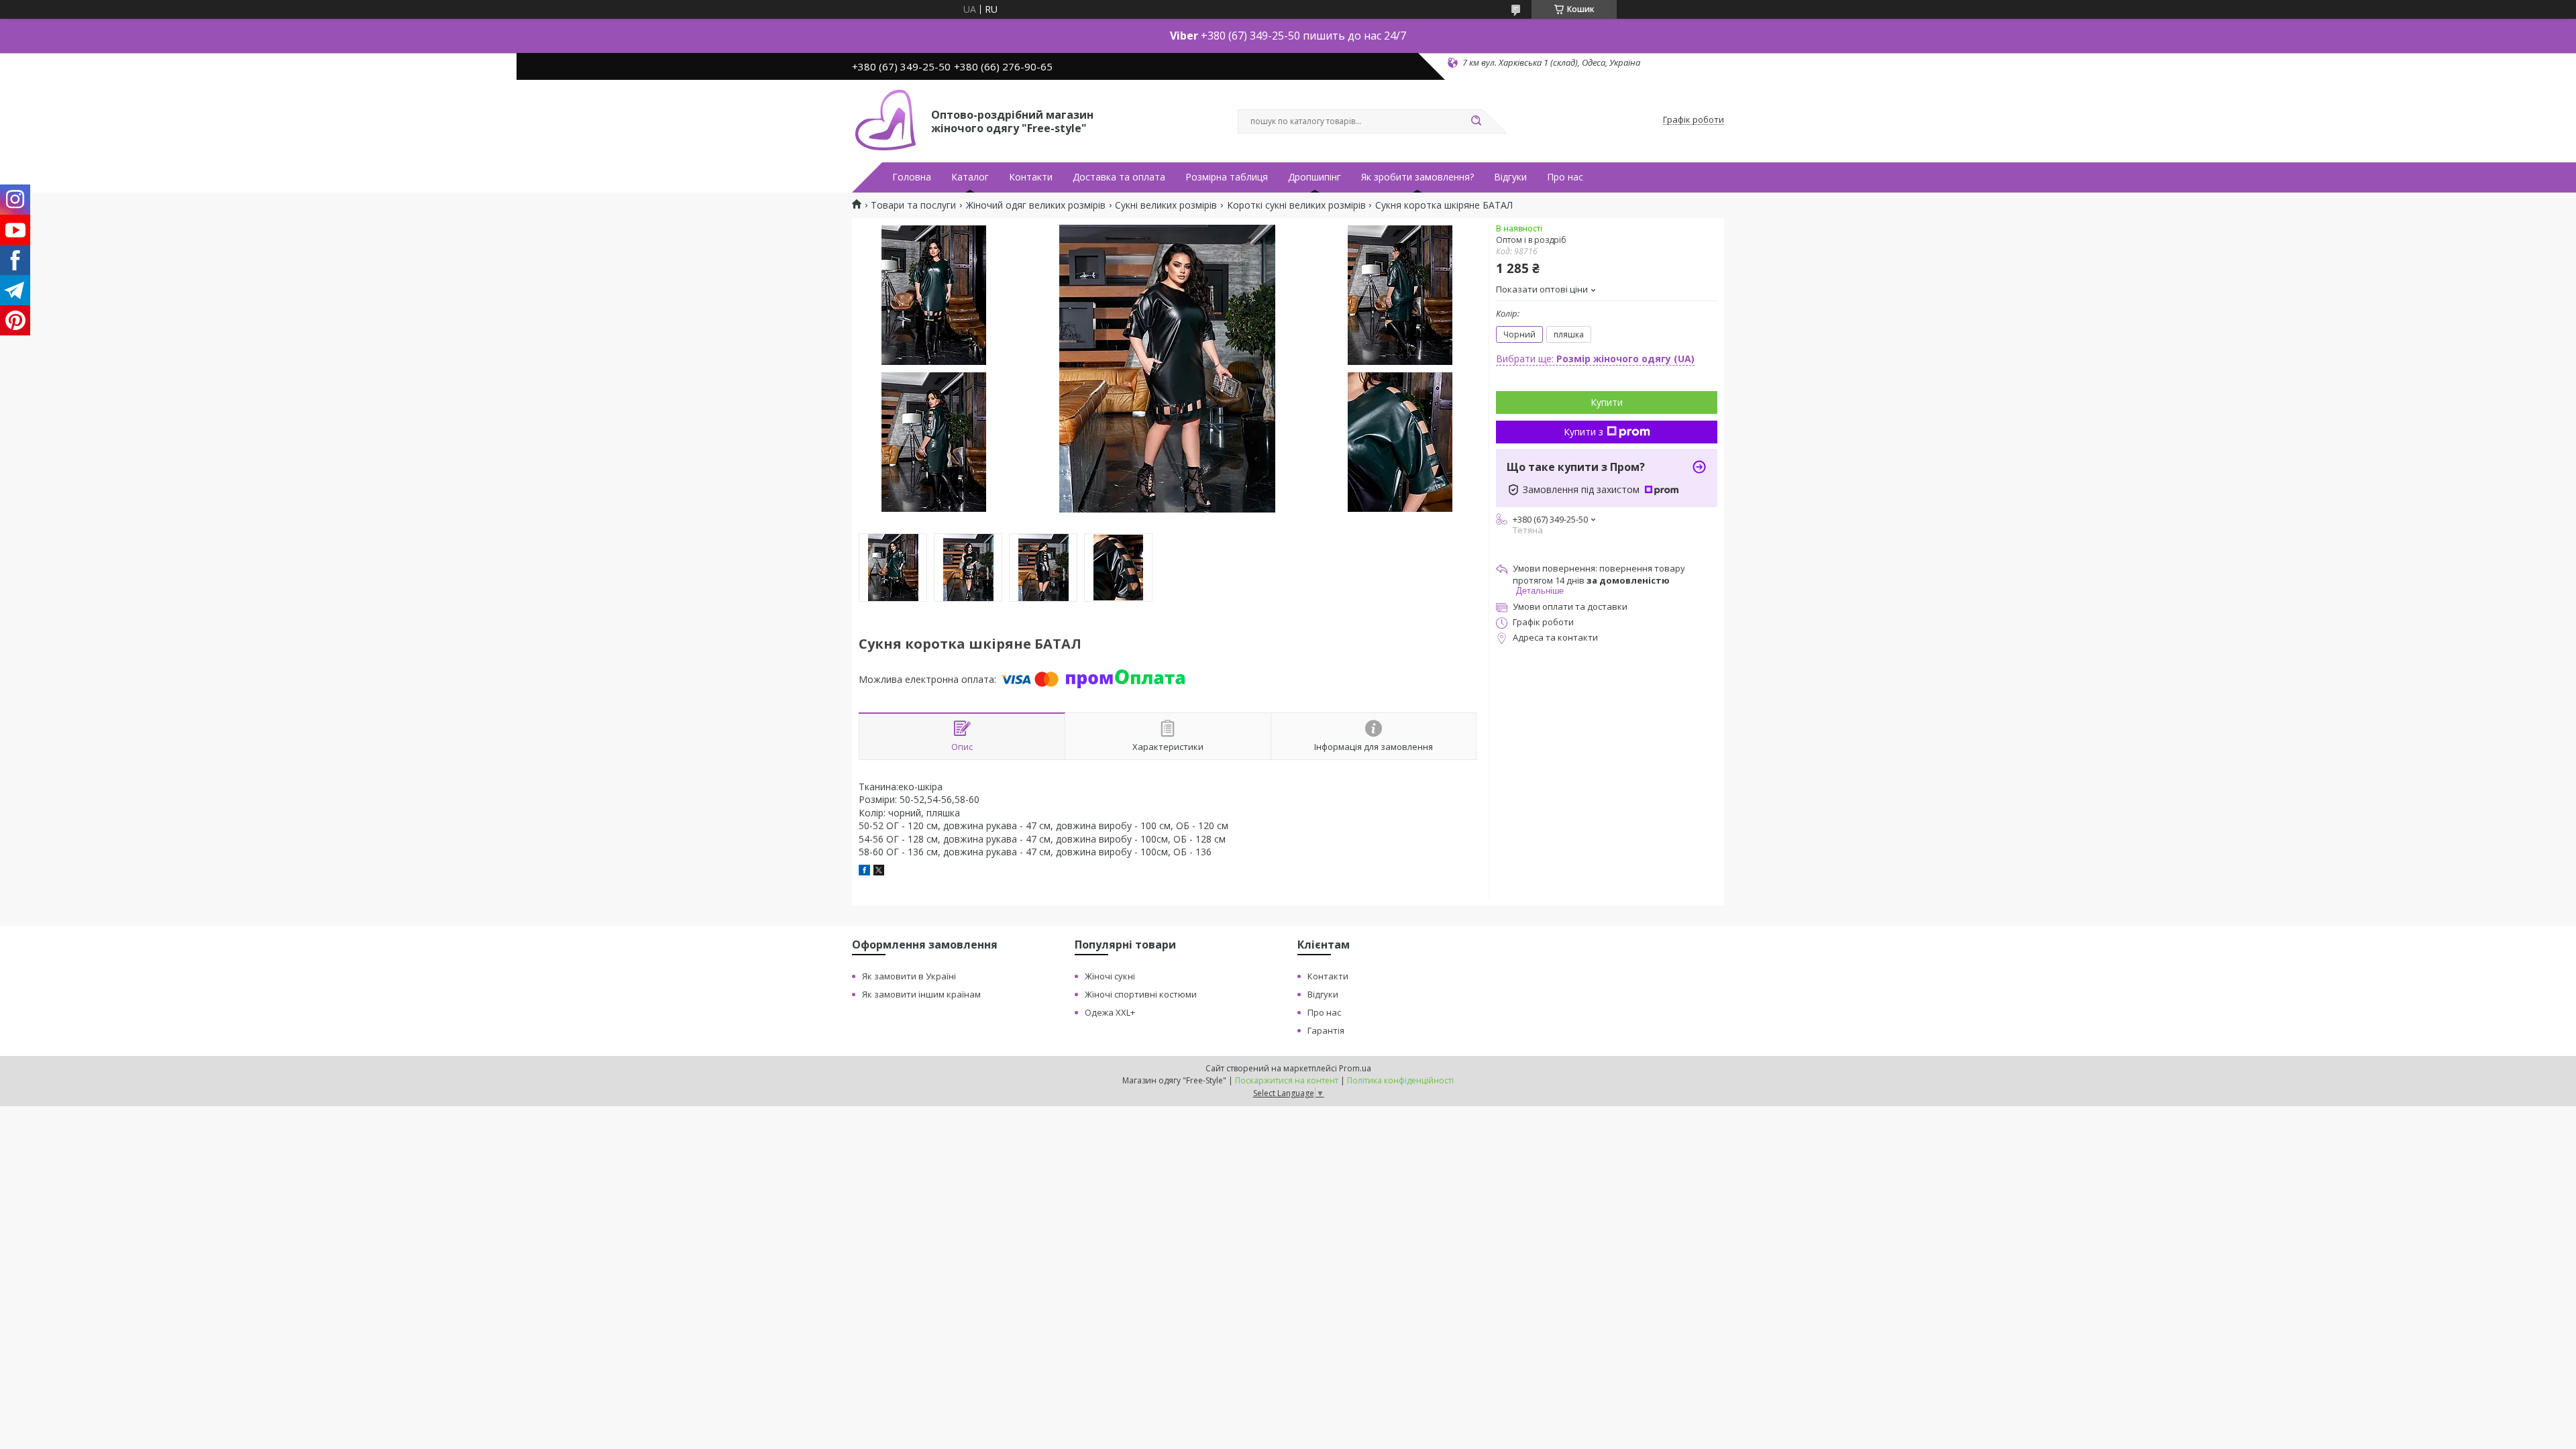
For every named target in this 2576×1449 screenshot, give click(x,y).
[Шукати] (1476, 121)
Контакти (1031, 177)
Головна (912, 177)
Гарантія (1326, 1030)
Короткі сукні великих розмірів (1296, 205)
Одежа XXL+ (1110, 1012)
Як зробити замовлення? (1417, 177)
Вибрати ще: (1595, 359)
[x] (879, 872)
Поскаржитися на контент (1287, 1080)
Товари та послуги (913, 205)
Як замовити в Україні (909, 976)
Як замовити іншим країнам (921, 994)
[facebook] (864, 872)
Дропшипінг (1314, 177)
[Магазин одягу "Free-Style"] (885, 120)
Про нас (1565, 177)
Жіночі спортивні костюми (1141, 994)
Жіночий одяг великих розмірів (1036, 205)
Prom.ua (1355, 1068)
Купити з (1584, 432)
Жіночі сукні (1110, 976)
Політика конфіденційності (1400, 1080)
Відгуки (1510, 177)
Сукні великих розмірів (1166, 205)
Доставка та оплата (1119, 177)
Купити (1607, 402)
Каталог (970, 177)
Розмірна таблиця (1227, 177)
